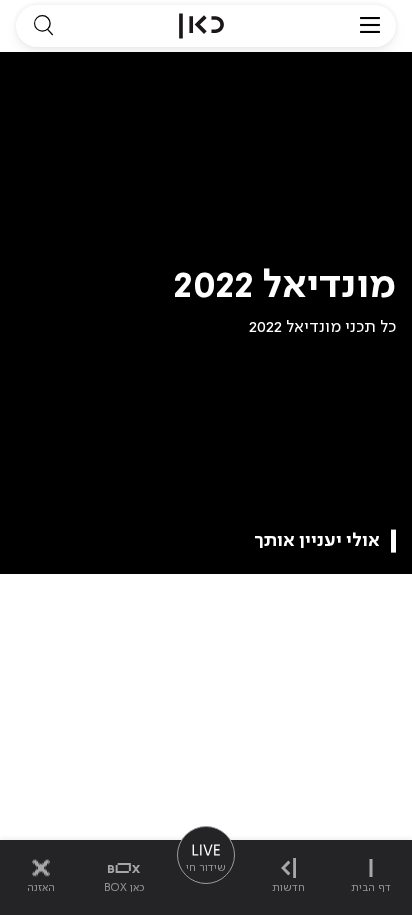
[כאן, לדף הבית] (201, 26)
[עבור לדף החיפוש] (43, 26)
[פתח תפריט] (370, 26)
